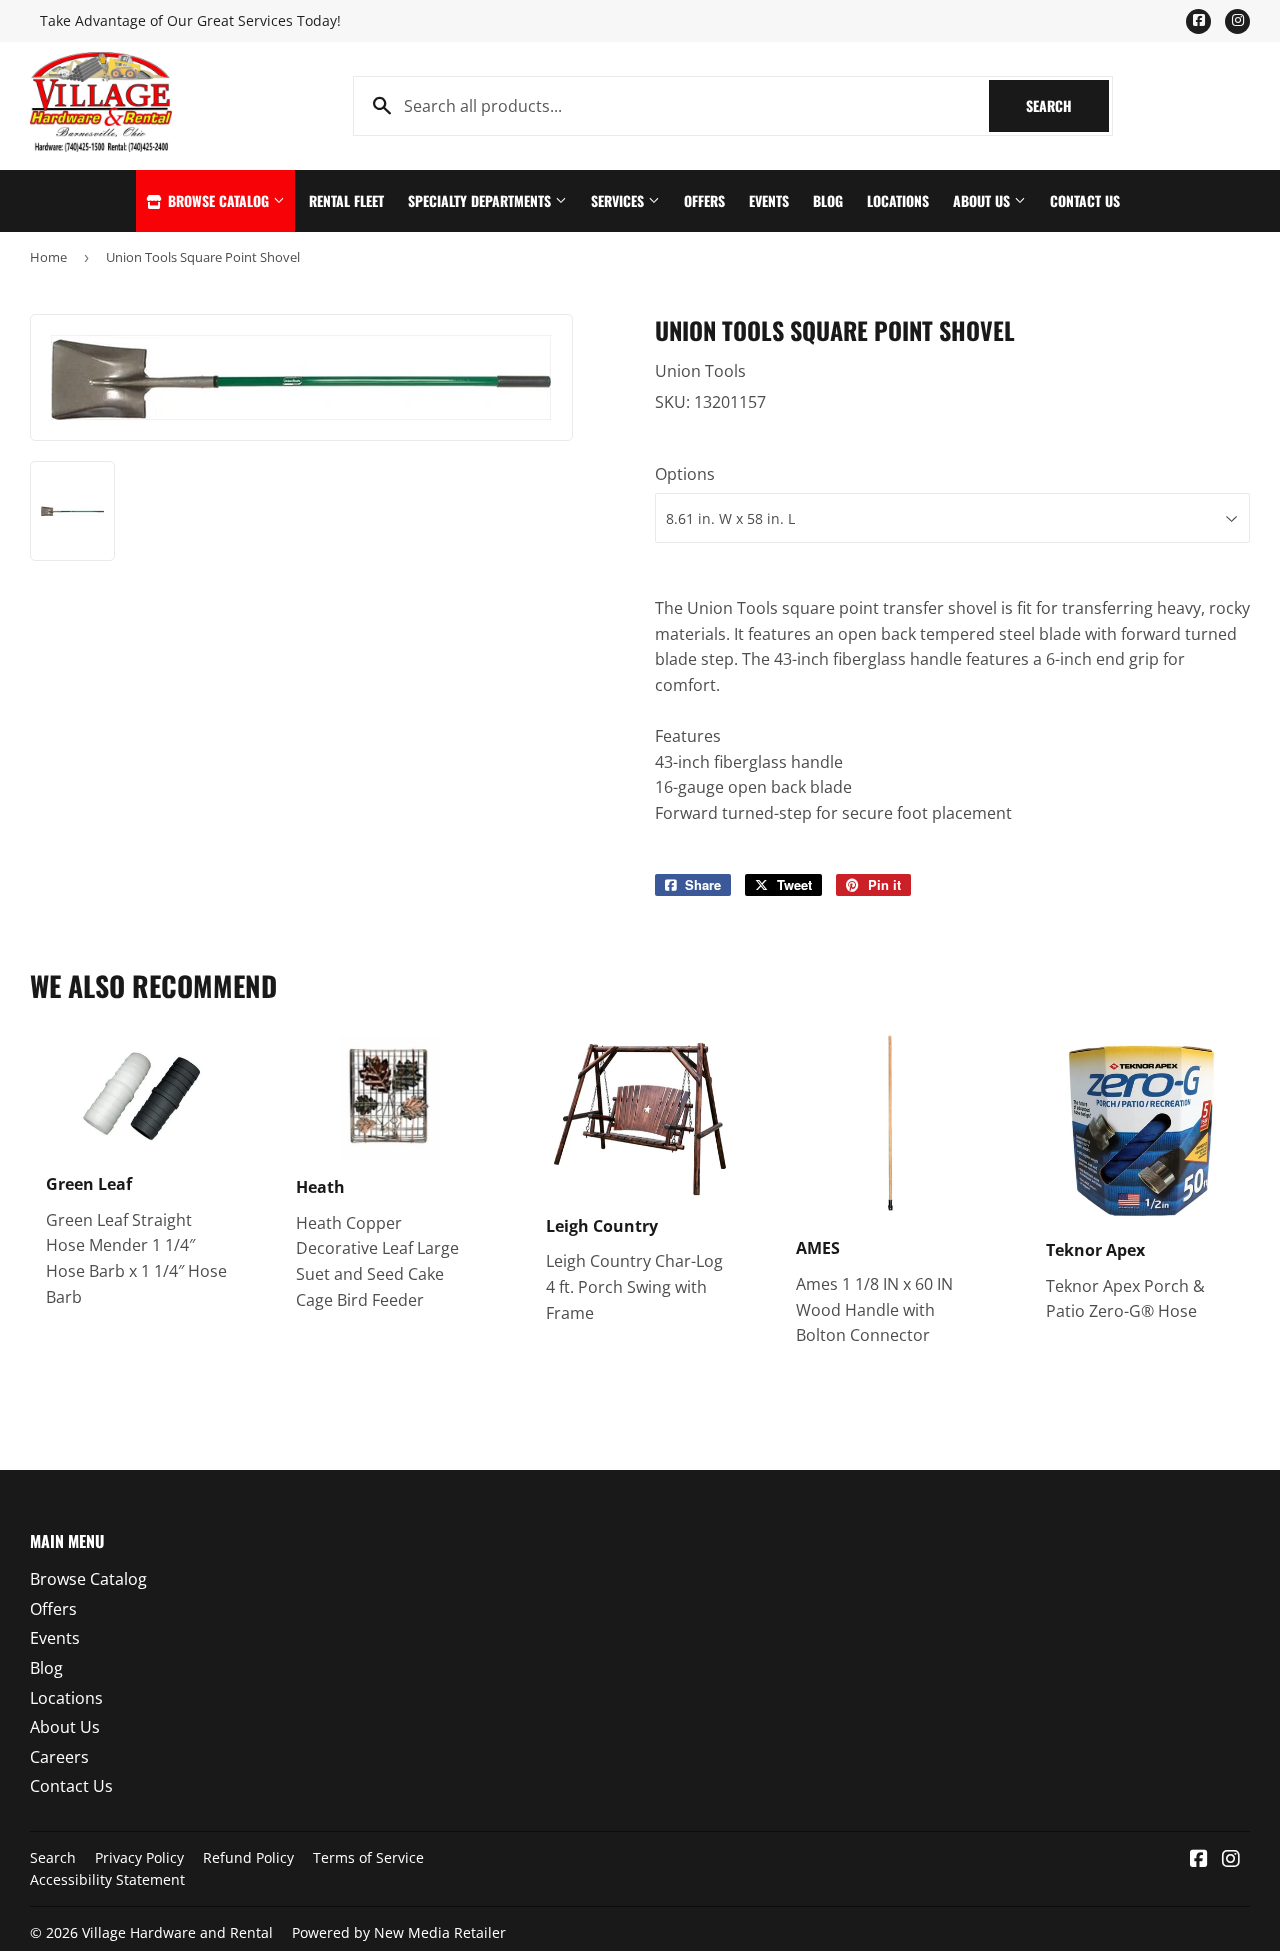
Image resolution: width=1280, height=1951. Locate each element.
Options (685, 474)
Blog (828, 200)
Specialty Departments (481, 200)
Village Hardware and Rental (177, 1932)
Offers (704, 200)
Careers (59, 1757)
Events (769, 200)
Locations (898, 200)
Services (619, 200)
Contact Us (1085, 200)
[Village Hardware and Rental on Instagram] (1231, 1860)
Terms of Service (368, 1857)
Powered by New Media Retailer (399, 1932)
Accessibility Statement (107, 1879)
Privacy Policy (139, 1857)
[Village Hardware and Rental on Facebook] (1199, 1860)
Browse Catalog (218, 200)
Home (48, 257)
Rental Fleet (346, 200)
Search (1067, 105)
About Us (983, 200)
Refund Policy (248, 1857)
